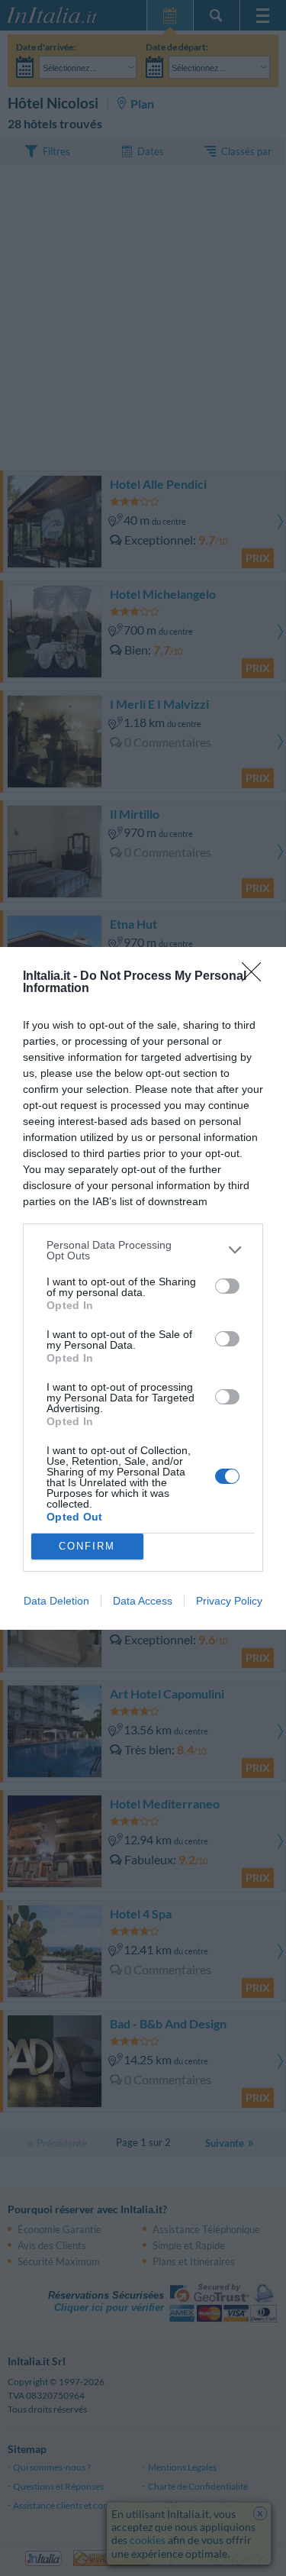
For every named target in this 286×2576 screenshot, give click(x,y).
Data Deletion (56, 1601)
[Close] (256, 977)
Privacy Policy (229, 1601)
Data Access (143, 1601)
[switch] (227, 1286)
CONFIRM (87, 1546)
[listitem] (143, 1250)
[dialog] (143, 1288)
